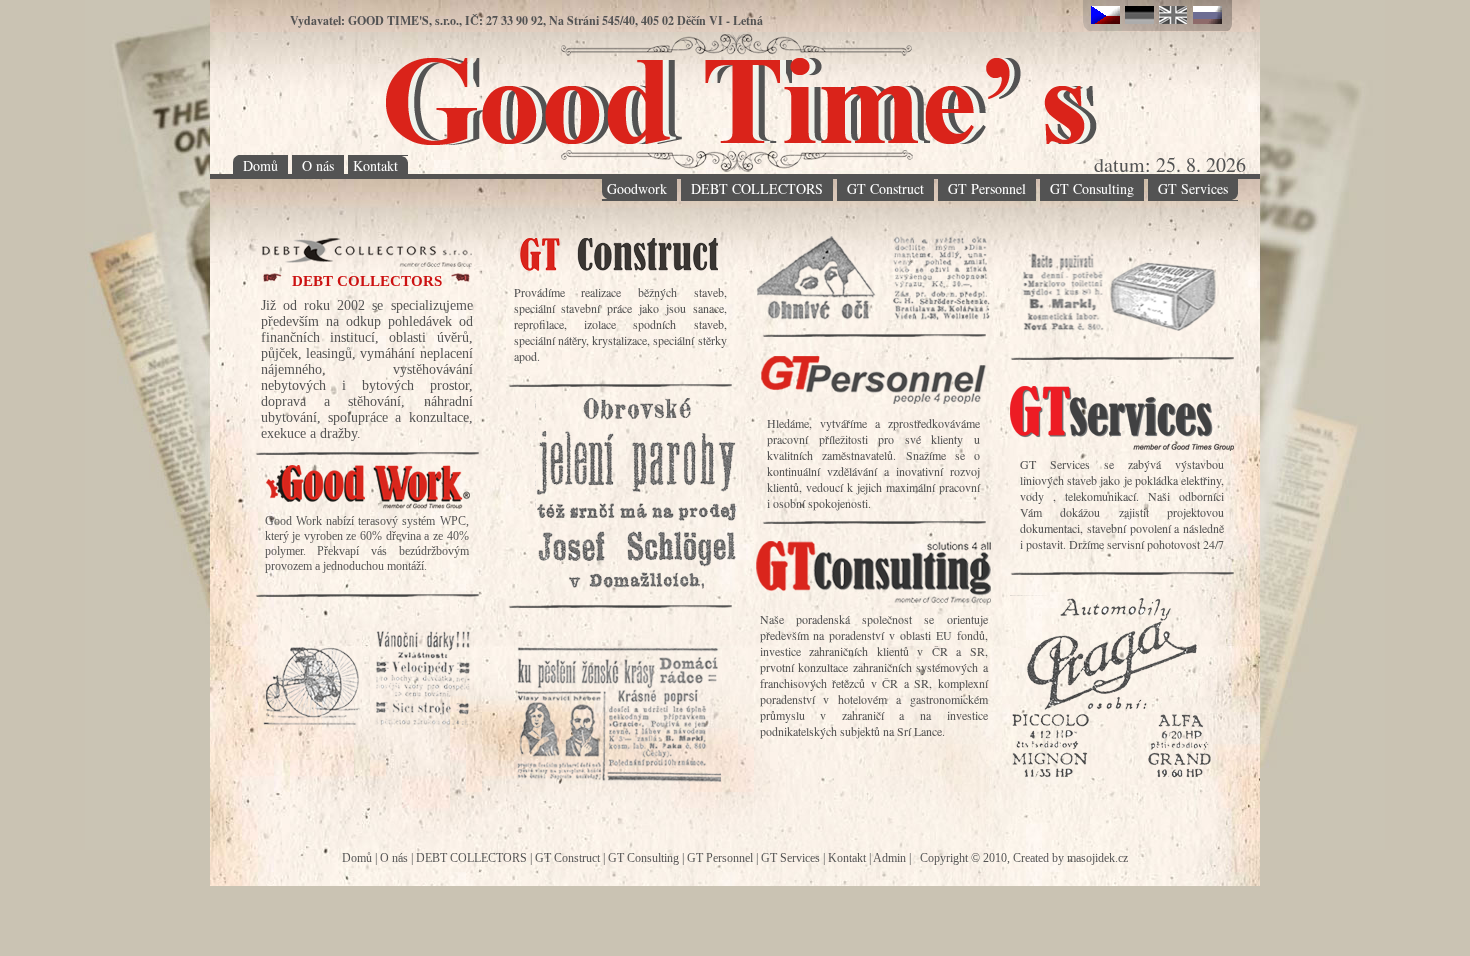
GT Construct (885, 188)
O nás (318, 165)
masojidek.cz (1097, 858)
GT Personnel (987, 188)
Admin (889, 858)
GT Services (1193, 188)
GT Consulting (1092, 188)
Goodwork (637, 188)
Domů (260, 165)
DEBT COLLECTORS (757, 188)
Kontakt (375, 165)
